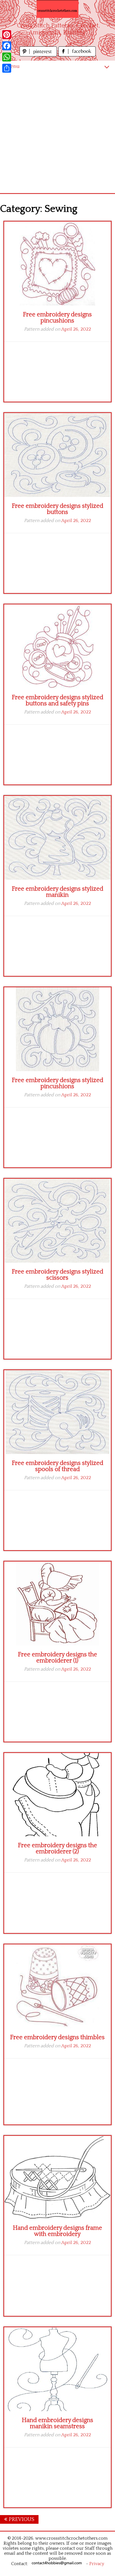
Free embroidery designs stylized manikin (57, 892)
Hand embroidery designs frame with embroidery (57, 2231)
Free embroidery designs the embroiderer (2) (57, 1848)
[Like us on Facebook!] (77, 55)
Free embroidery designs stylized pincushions (57, 1083)
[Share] (7, 68)
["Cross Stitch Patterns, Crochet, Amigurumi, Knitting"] (57, 9)
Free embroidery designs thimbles (57, 2037)
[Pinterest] (7, 35)
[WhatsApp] (7, 57)
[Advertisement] (57, 133)
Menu (13, 66)
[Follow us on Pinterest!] (39, 55)
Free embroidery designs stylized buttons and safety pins (57, 700)
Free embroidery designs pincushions (57, 318)
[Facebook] (7, 46)
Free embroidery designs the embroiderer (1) (57, 1658)
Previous (21, 2519)
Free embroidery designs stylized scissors (57, 1275)
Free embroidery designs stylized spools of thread (57, 1466)
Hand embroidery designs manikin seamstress (57, 2423)
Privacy (97, 2564)
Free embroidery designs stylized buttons (57, 509)
